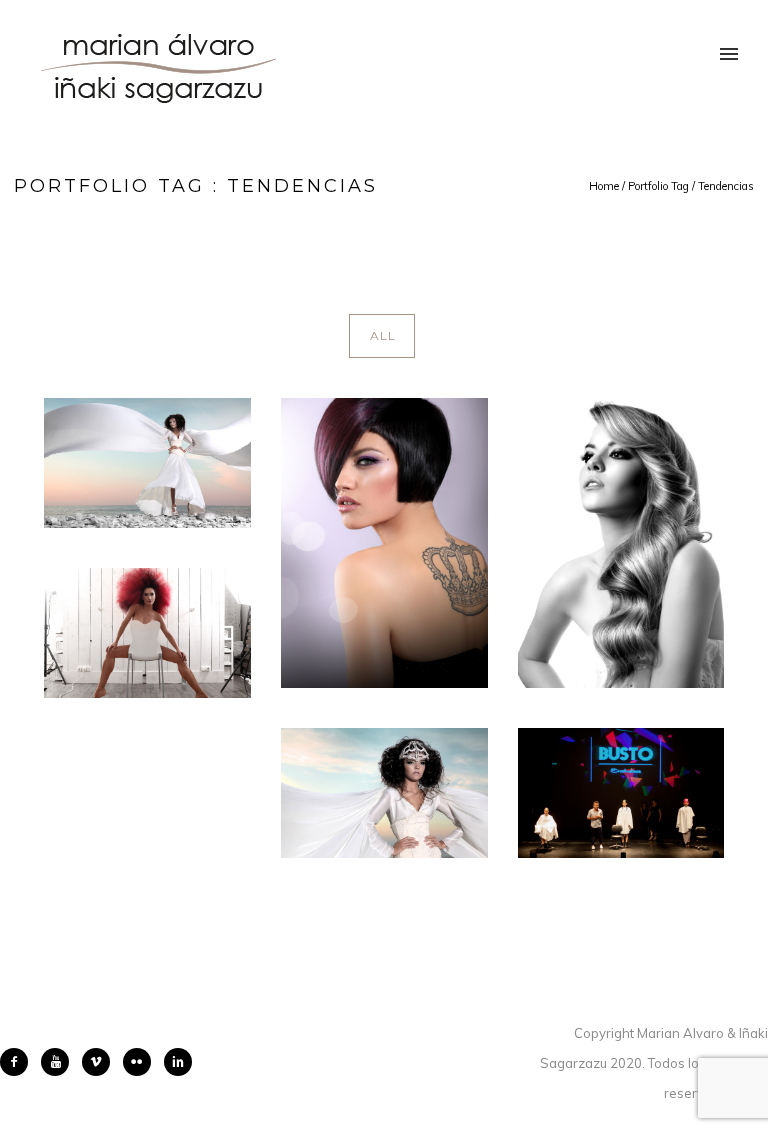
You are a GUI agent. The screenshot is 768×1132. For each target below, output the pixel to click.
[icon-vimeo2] (101, 1062)
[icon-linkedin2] (178, 1062)
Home (604, 186)
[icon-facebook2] (19, 1062)
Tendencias (726, 186)
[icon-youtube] (60, 1062)
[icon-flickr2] (142, 1062)
